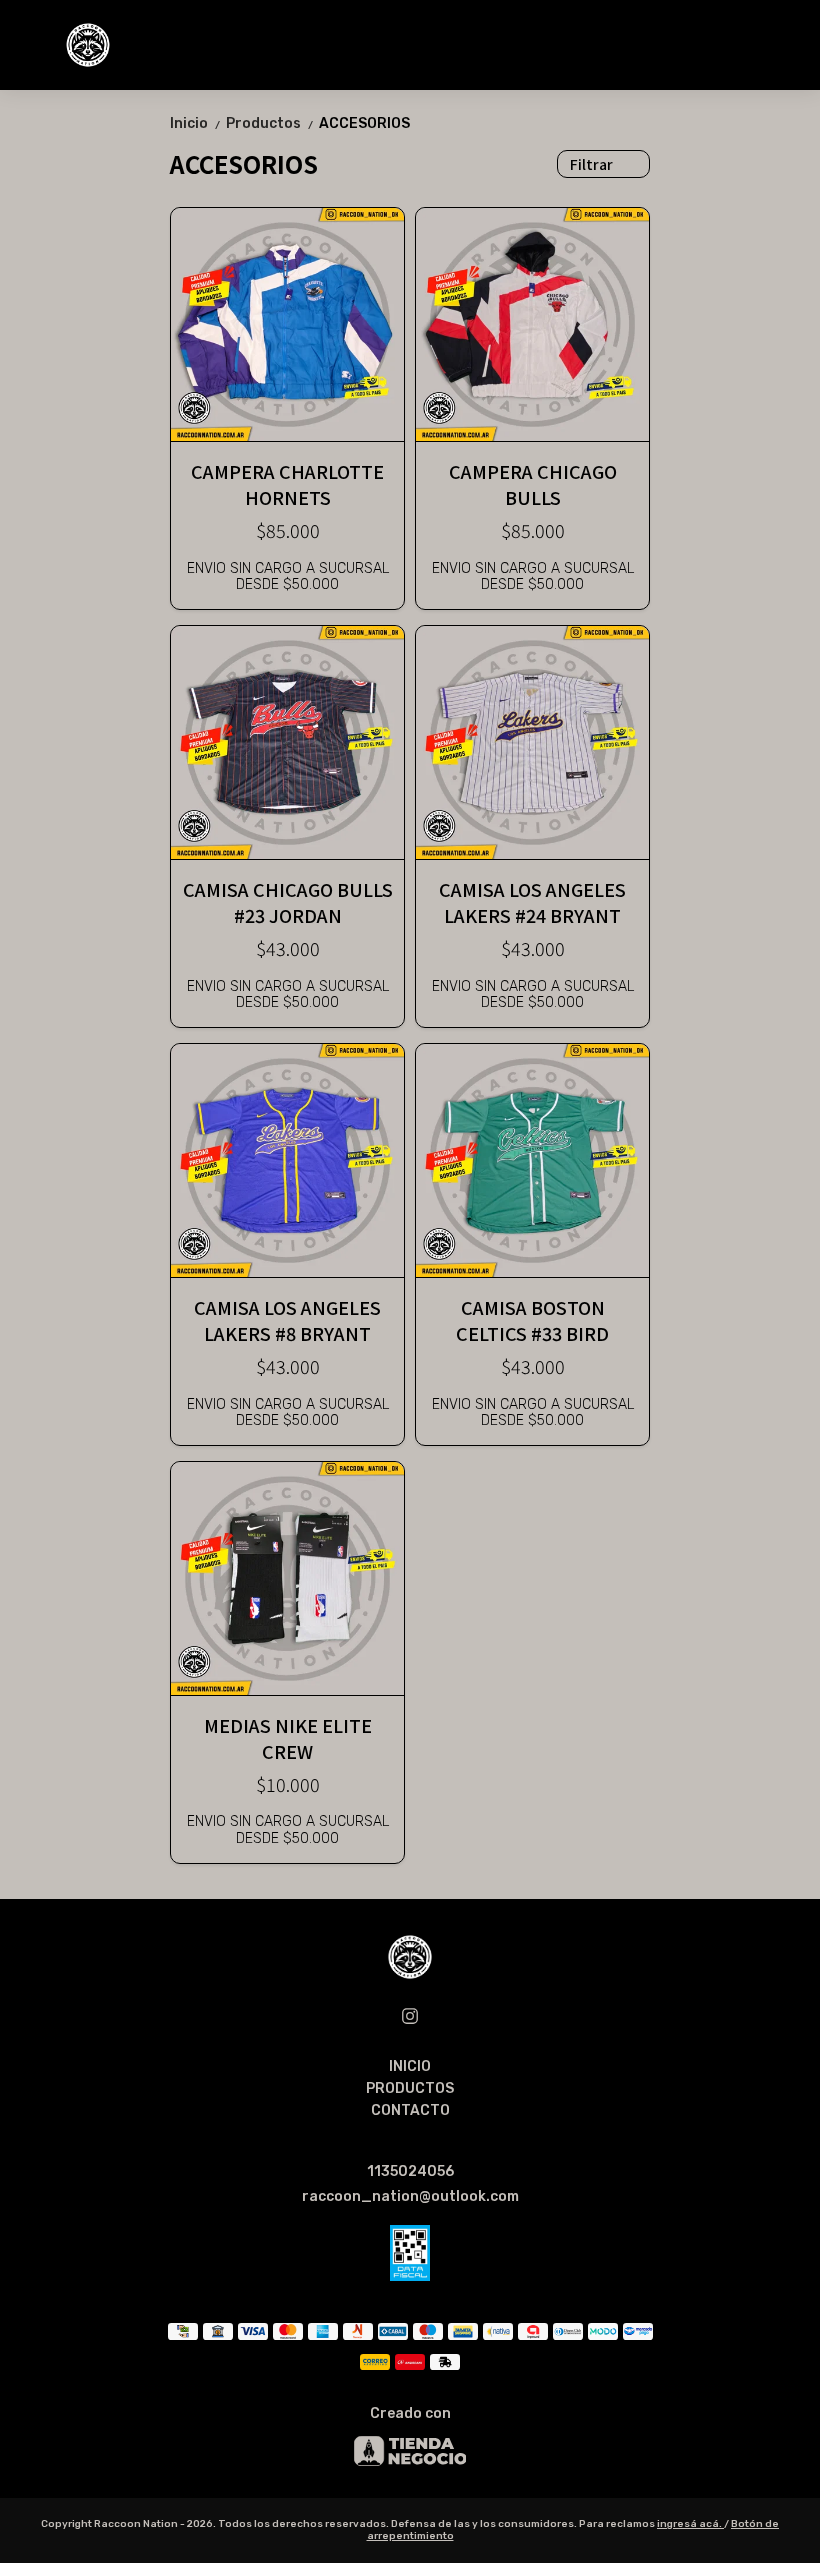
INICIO (410, 2066)
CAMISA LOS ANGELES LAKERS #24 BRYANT (532, 902)
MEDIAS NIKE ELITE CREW (288, 1738)
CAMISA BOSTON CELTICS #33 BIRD (532, 1320)
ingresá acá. (690, 2524)
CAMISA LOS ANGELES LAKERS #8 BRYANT (287, 1320)
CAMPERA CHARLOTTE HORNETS (287, 484)
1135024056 (410, 2171)
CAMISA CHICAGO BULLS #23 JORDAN (288, 902)
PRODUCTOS (410, 2088)
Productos (270, 123)
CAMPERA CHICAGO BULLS (533, 484)
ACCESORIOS (364, 123)
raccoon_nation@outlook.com (410, 2196)
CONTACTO (410, 2110)
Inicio (196, 123)
